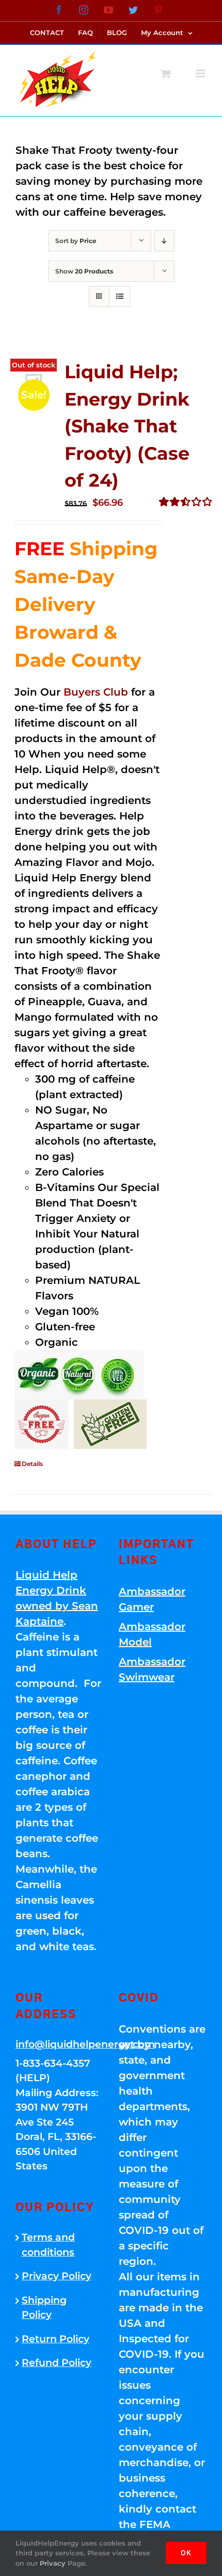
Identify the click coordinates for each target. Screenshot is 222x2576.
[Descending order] (164, 241)
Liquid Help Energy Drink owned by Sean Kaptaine (57, 1598)
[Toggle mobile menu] (201, 74)
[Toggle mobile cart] (166, 74)
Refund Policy (57, 2363)
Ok (186, 2553)
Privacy (53, 2563)
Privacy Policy (57, 2276)
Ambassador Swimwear (152, 1669)
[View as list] (120, 296)
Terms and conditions (48, 2245)
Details (32, 1464)
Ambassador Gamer (152, 1599)
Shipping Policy (44, 2308)
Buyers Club (96, 692)
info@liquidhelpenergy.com (59, 2044)
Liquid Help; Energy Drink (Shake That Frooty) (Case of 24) (127, 426)
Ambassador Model (152, 1634)
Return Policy (55, 2339)
